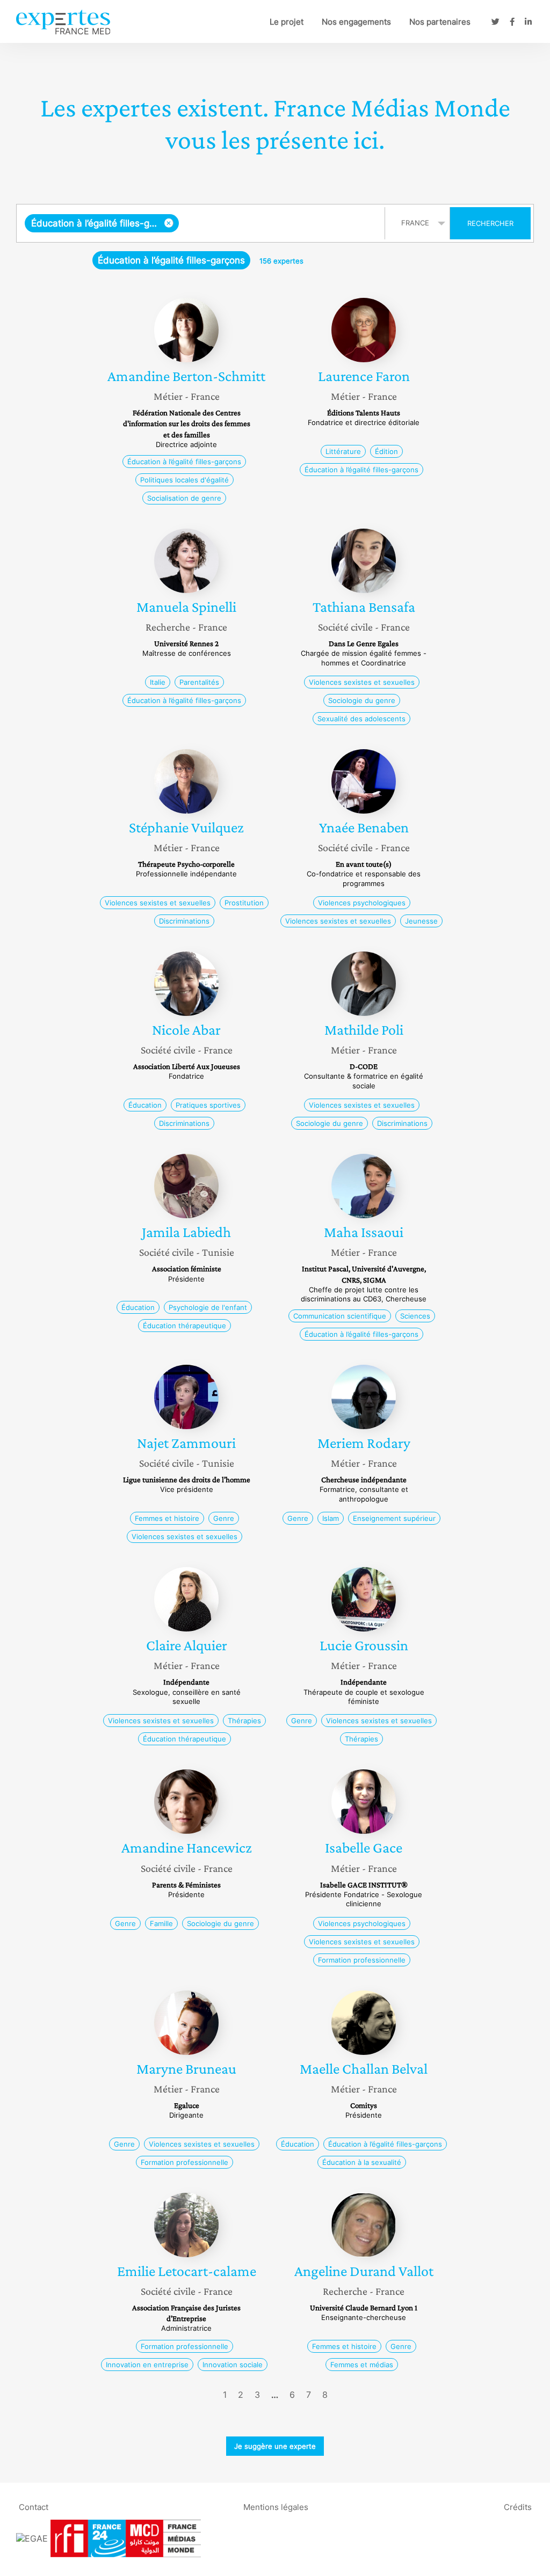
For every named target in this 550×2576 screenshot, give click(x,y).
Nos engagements (356, 22)
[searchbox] (279, 223)
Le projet (287, 22)
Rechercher (490, 223)
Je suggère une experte (275, 2446)
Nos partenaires (440, 22)
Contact (34, 2507)
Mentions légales (276, 2507)
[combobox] (202, 223)
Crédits (518, 2507)
